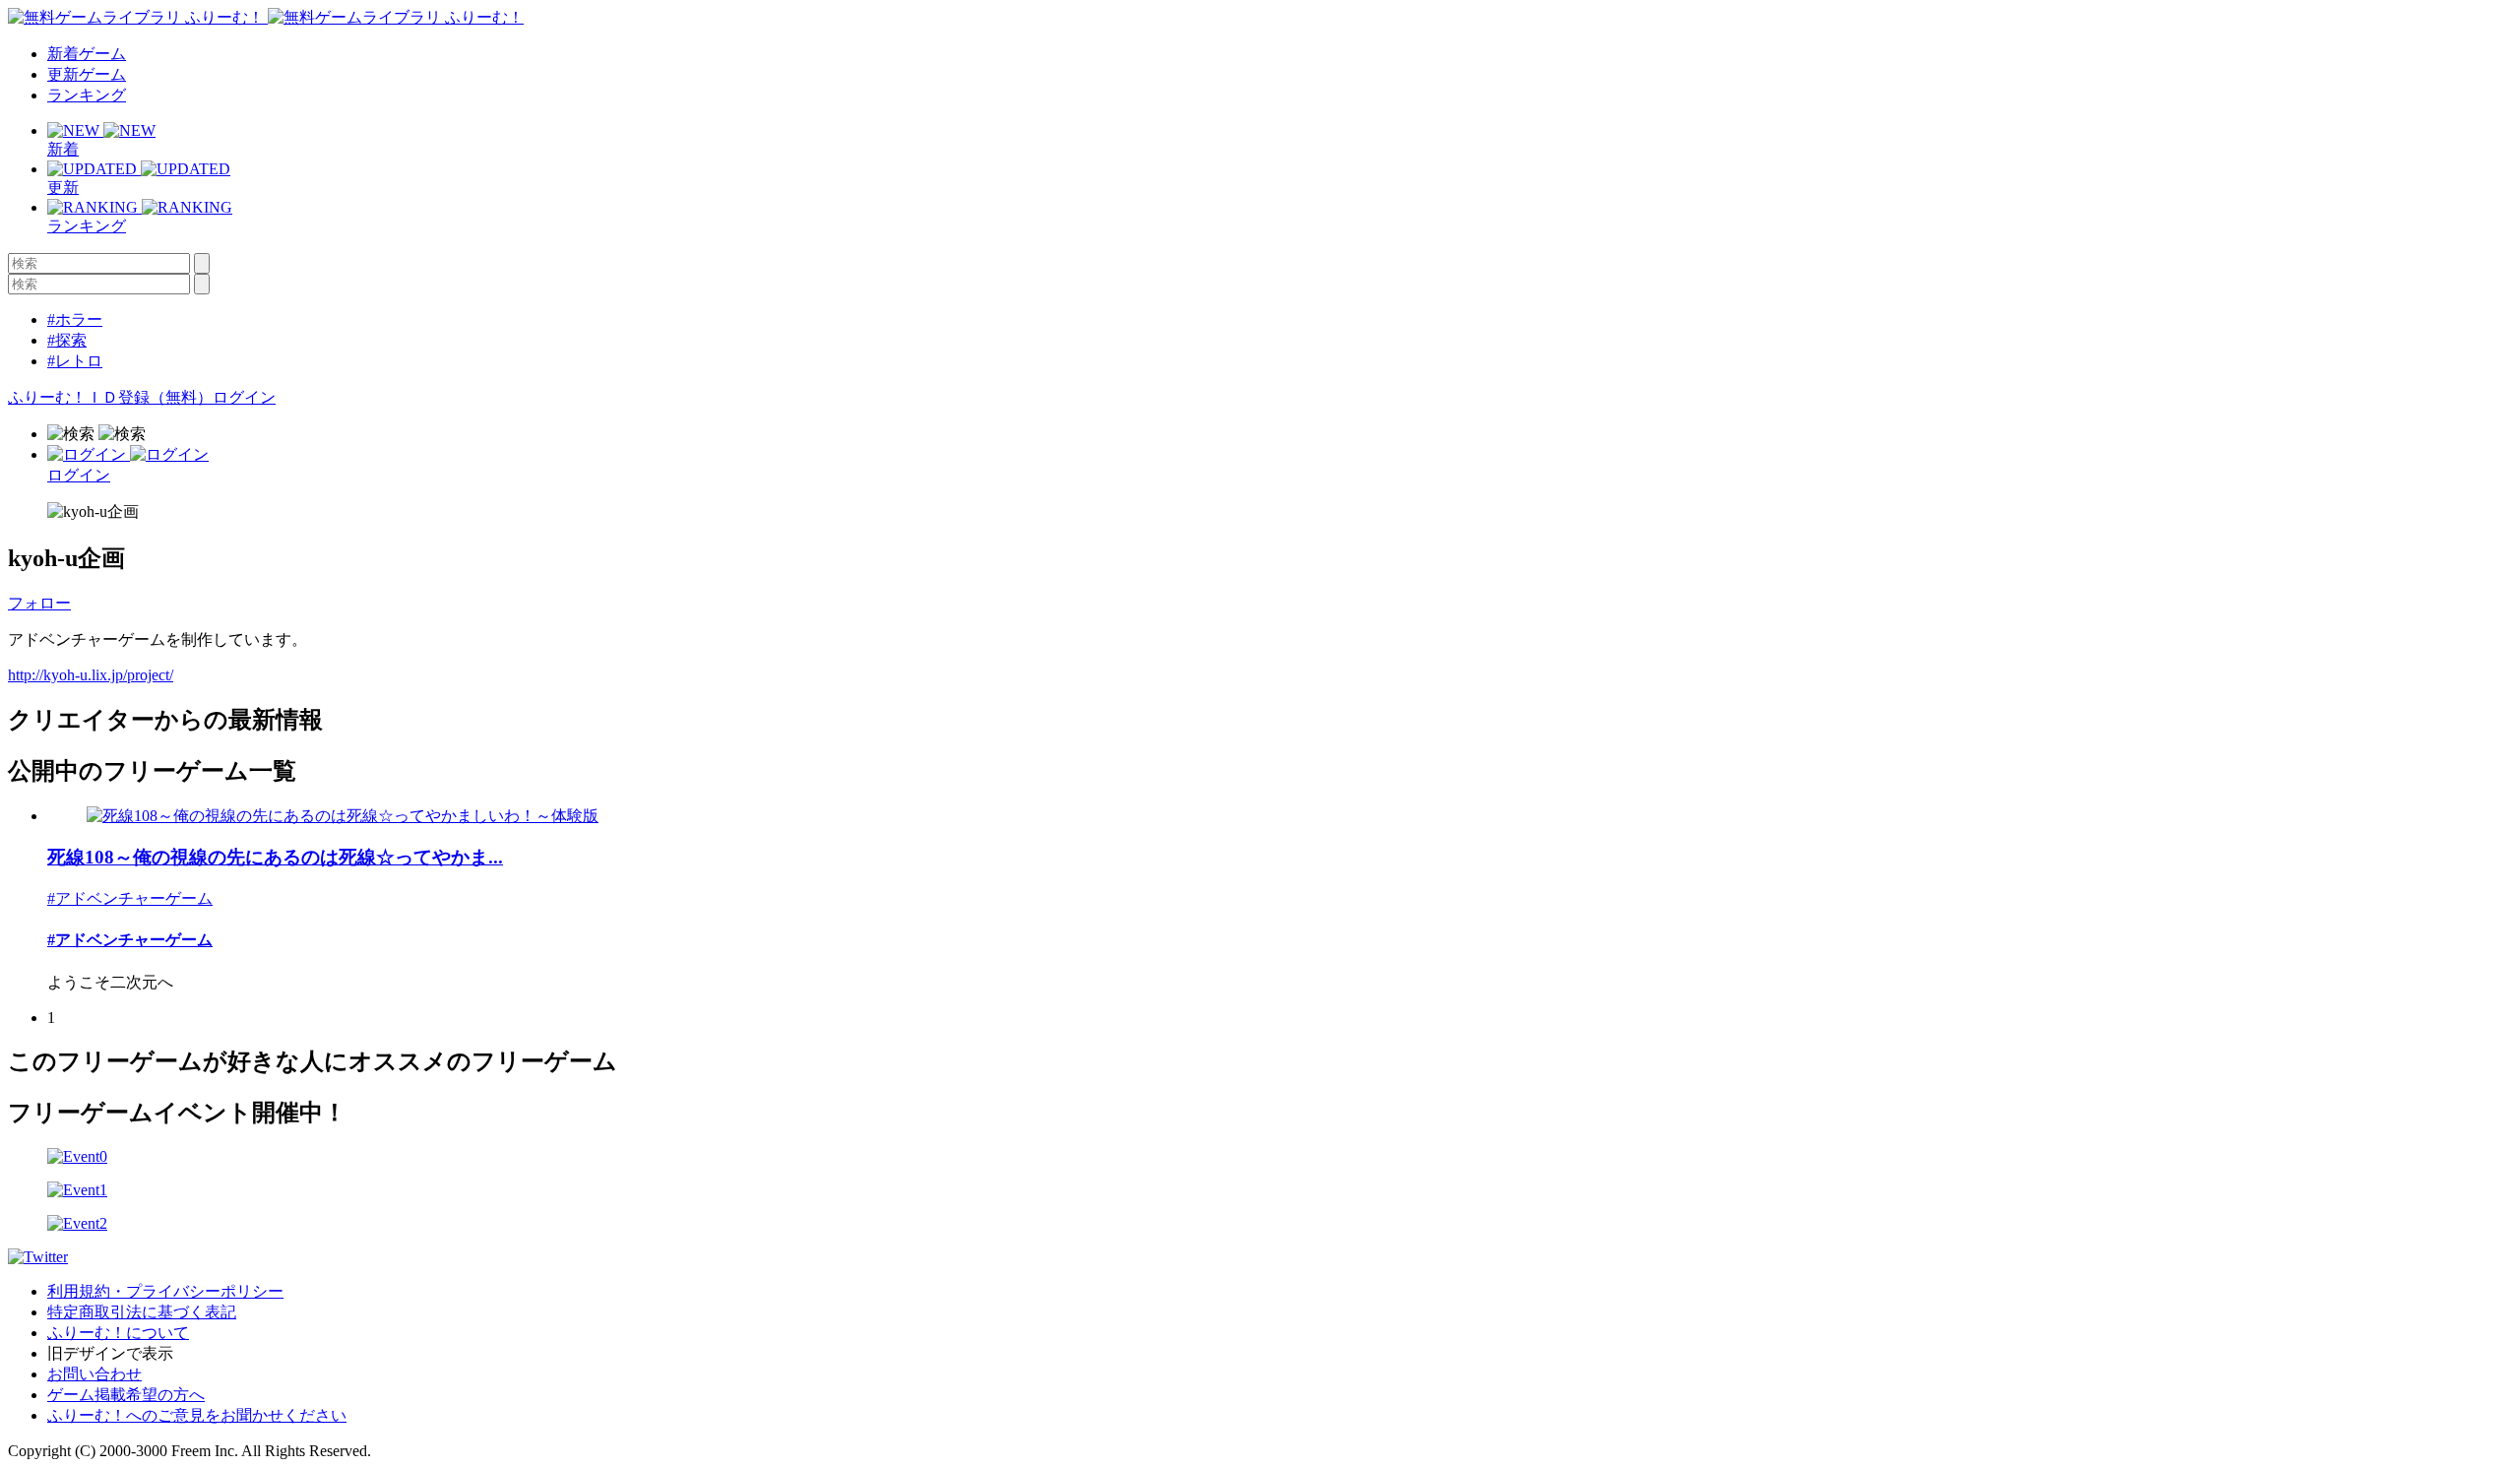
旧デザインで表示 (110, 1353)
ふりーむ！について (118, 1333)
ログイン (244, 397)
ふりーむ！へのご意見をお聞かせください (197, 1415)
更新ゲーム (87, 74)
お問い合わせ (94, 1374)
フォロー (39, 603)
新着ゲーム (87, 54)
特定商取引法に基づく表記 (142, 1312)
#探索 (67, 340)
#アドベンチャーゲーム (130, 898)
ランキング (87, 95)
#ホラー (75, 319)
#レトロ (75, 361)
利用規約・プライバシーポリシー (165, 1291)
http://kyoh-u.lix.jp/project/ (91, 675)
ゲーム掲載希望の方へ (126, 1395)
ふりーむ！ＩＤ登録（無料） (110, 397)
